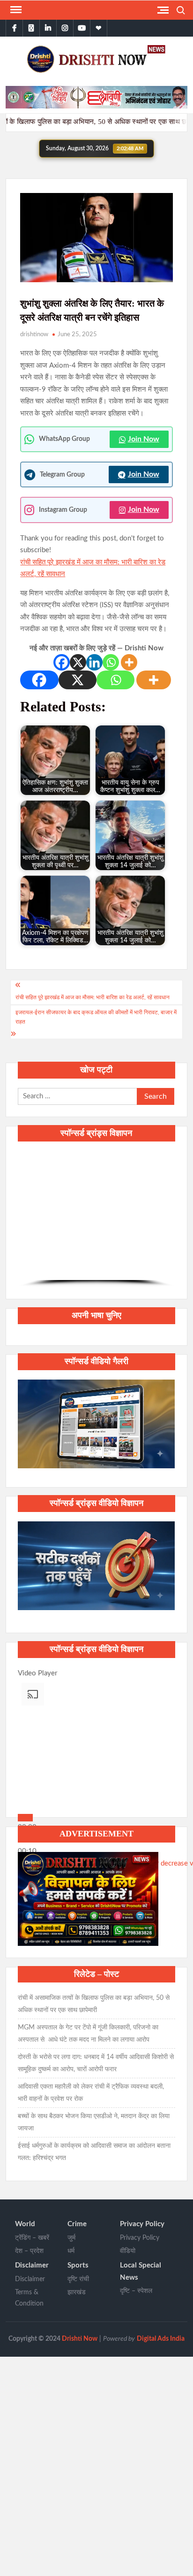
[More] (129, 662)
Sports (78, 2265)
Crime (77, 2224)
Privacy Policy (142, 2224)
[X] (78, 662)
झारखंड (77, 2292)
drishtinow (34, 335)
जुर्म (71, 2238)
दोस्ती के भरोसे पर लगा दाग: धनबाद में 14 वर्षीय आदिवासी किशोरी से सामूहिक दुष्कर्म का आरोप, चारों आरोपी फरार (96, 2063)
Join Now (144, 439)
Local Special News (141, 2271)
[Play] (25, 1818)
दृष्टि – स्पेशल (136, 2291)
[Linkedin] (94, 662)
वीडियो (128, 2251)
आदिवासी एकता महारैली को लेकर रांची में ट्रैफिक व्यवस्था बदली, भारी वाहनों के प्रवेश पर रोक (91, 2093)
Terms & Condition (29, 2298)
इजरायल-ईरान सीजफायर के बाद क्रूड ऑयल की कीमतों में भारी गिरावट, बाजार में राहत (96, 1017)
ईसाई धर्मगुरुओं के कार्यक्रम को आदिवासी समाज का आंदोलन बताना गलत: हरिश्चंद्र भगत (94, 2152)
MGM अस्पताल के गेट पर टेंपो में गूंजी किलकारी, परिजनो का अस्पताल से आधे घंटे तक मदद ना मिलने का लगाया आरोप (89, 2034)
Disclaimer (32, 2265)
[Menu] (15, 10)
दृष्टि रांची (78, 2279)
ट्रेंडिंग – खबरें (32, 2238)
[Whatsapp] (111, 662)
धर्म (71, 2251)
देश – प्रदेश (29, 2251)
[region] (96, 1219)
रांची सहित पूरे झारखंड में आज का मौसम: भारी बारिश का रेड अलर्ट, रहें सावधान (93, 997)
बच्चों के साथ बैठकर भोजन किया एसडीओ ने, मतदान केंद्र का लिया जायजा (94, 2122)
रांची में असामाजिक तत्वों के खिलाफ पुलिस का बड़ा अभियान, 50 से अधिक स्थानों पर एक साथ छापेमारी (94, 2004)
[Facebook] (62, 662)
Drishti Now (80, 2339)
